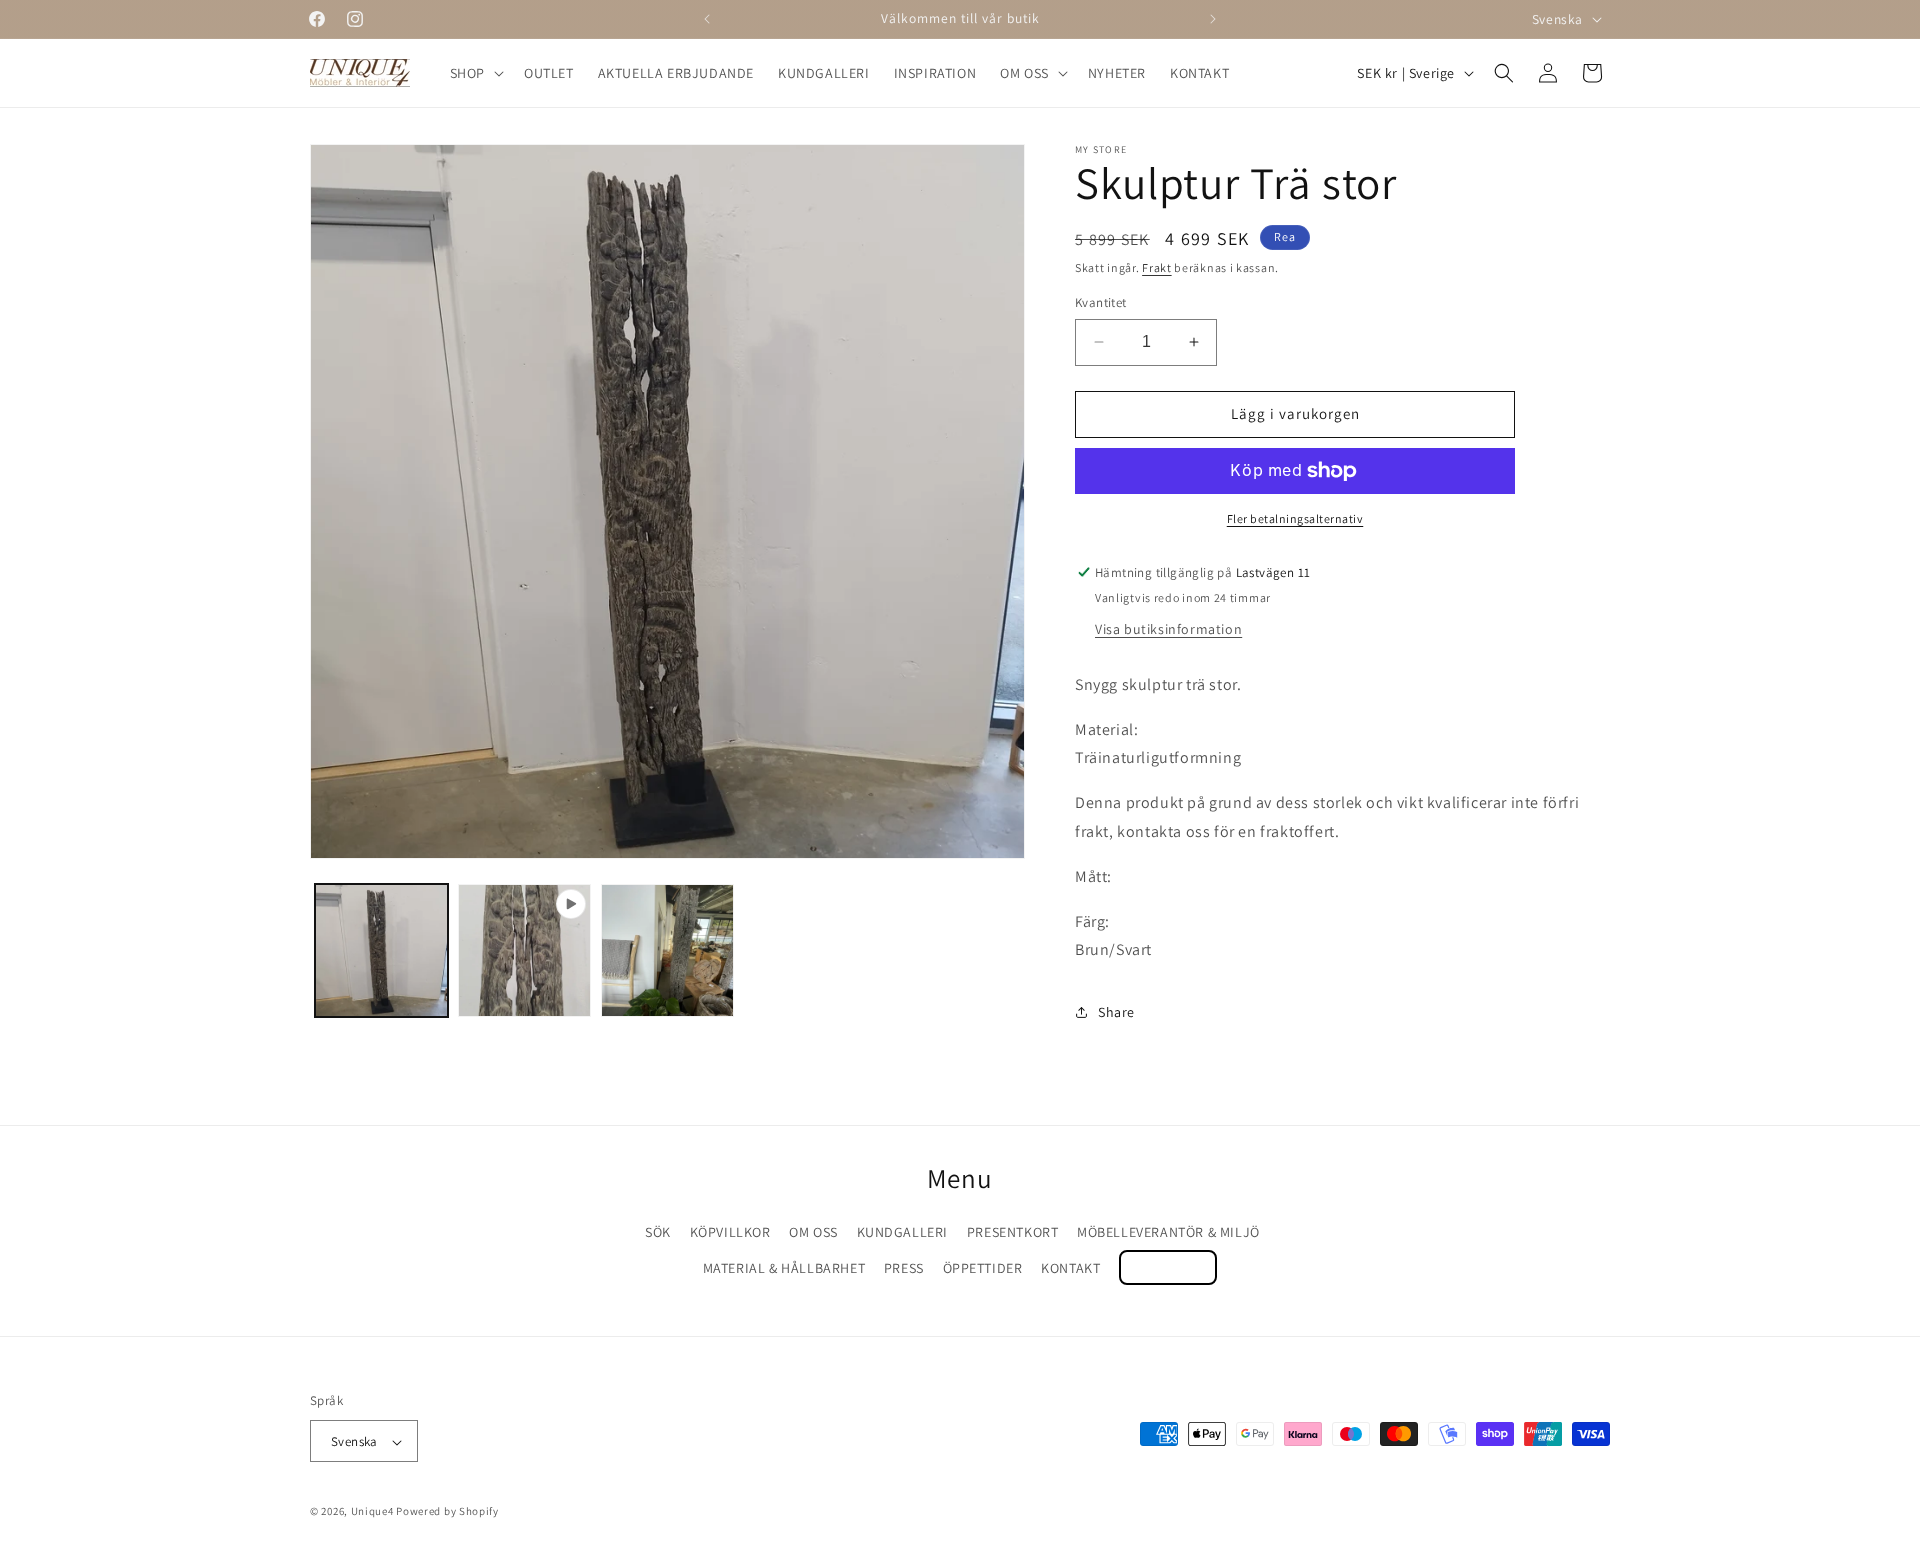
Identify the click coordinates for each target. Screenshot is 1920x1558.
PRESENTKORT (1013, 1232)
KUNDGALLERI (903, 1232)
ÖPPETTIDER (983, 1268)
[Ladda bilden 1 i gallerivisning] (381, 950)
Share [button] (1116, 1012)
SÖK (658, 1232)
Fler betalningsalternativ (1295, 518)
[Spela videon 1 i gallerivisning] (524, 950)
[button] (475, 73)
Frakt (1157, 267)
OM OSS (813, 1232)
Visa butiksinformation (1168, 629)
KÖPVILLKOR (730, 1232)
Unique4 (372, 1512)
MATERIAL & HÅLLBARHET (784, 1268)
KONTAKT (1070, 1268)
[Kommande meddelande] (1213, 19)
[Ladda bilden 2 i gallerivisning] (667, 950)
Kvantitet (1101, 302)
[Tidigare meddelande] (707, 19)
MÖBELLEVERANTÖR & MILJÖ (1168, 1232)
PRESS (904, 1268)
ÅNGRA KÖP (1168, 1267)
